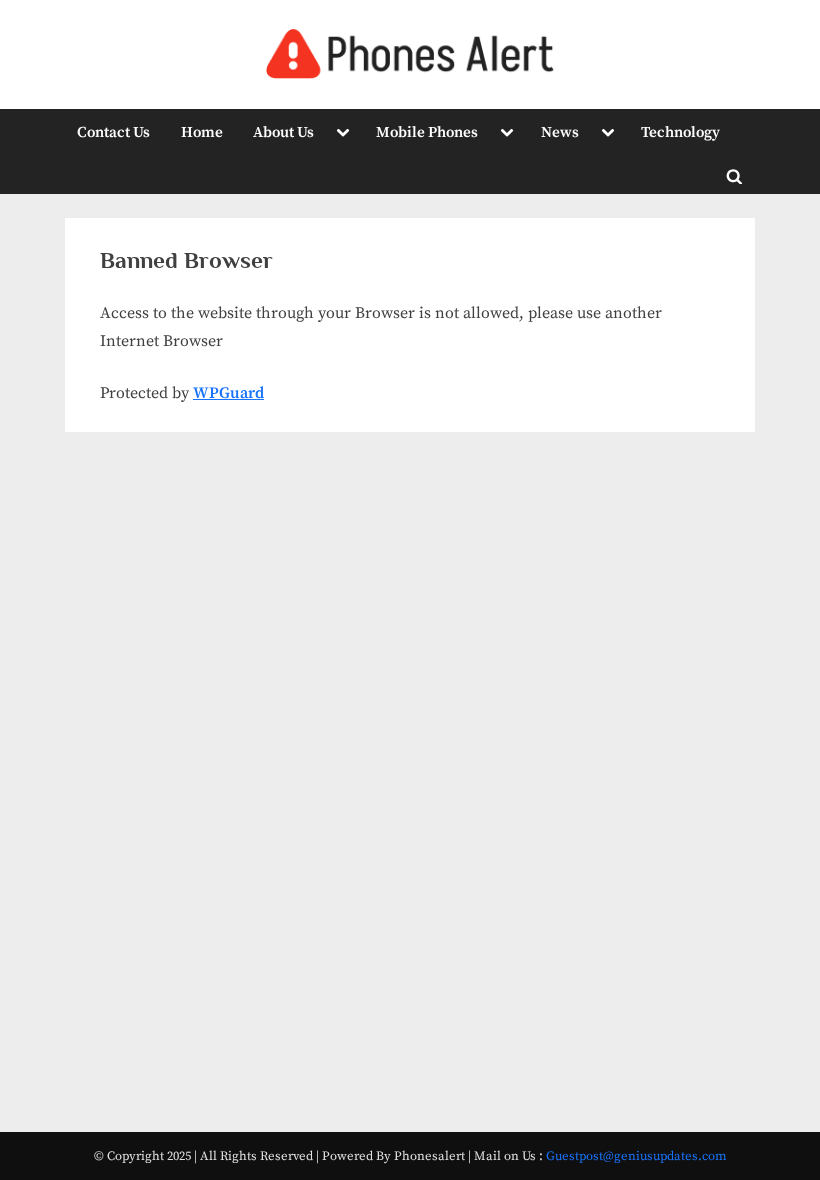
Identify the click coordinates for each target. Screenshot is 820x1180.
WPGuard (228, 393)
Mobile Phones (427, 132)
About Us (283, 132)
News (560, 132)
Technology (680, 132)
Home (202, 132)
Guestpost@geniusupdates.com (636, 1156)
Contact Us (113, 132)
